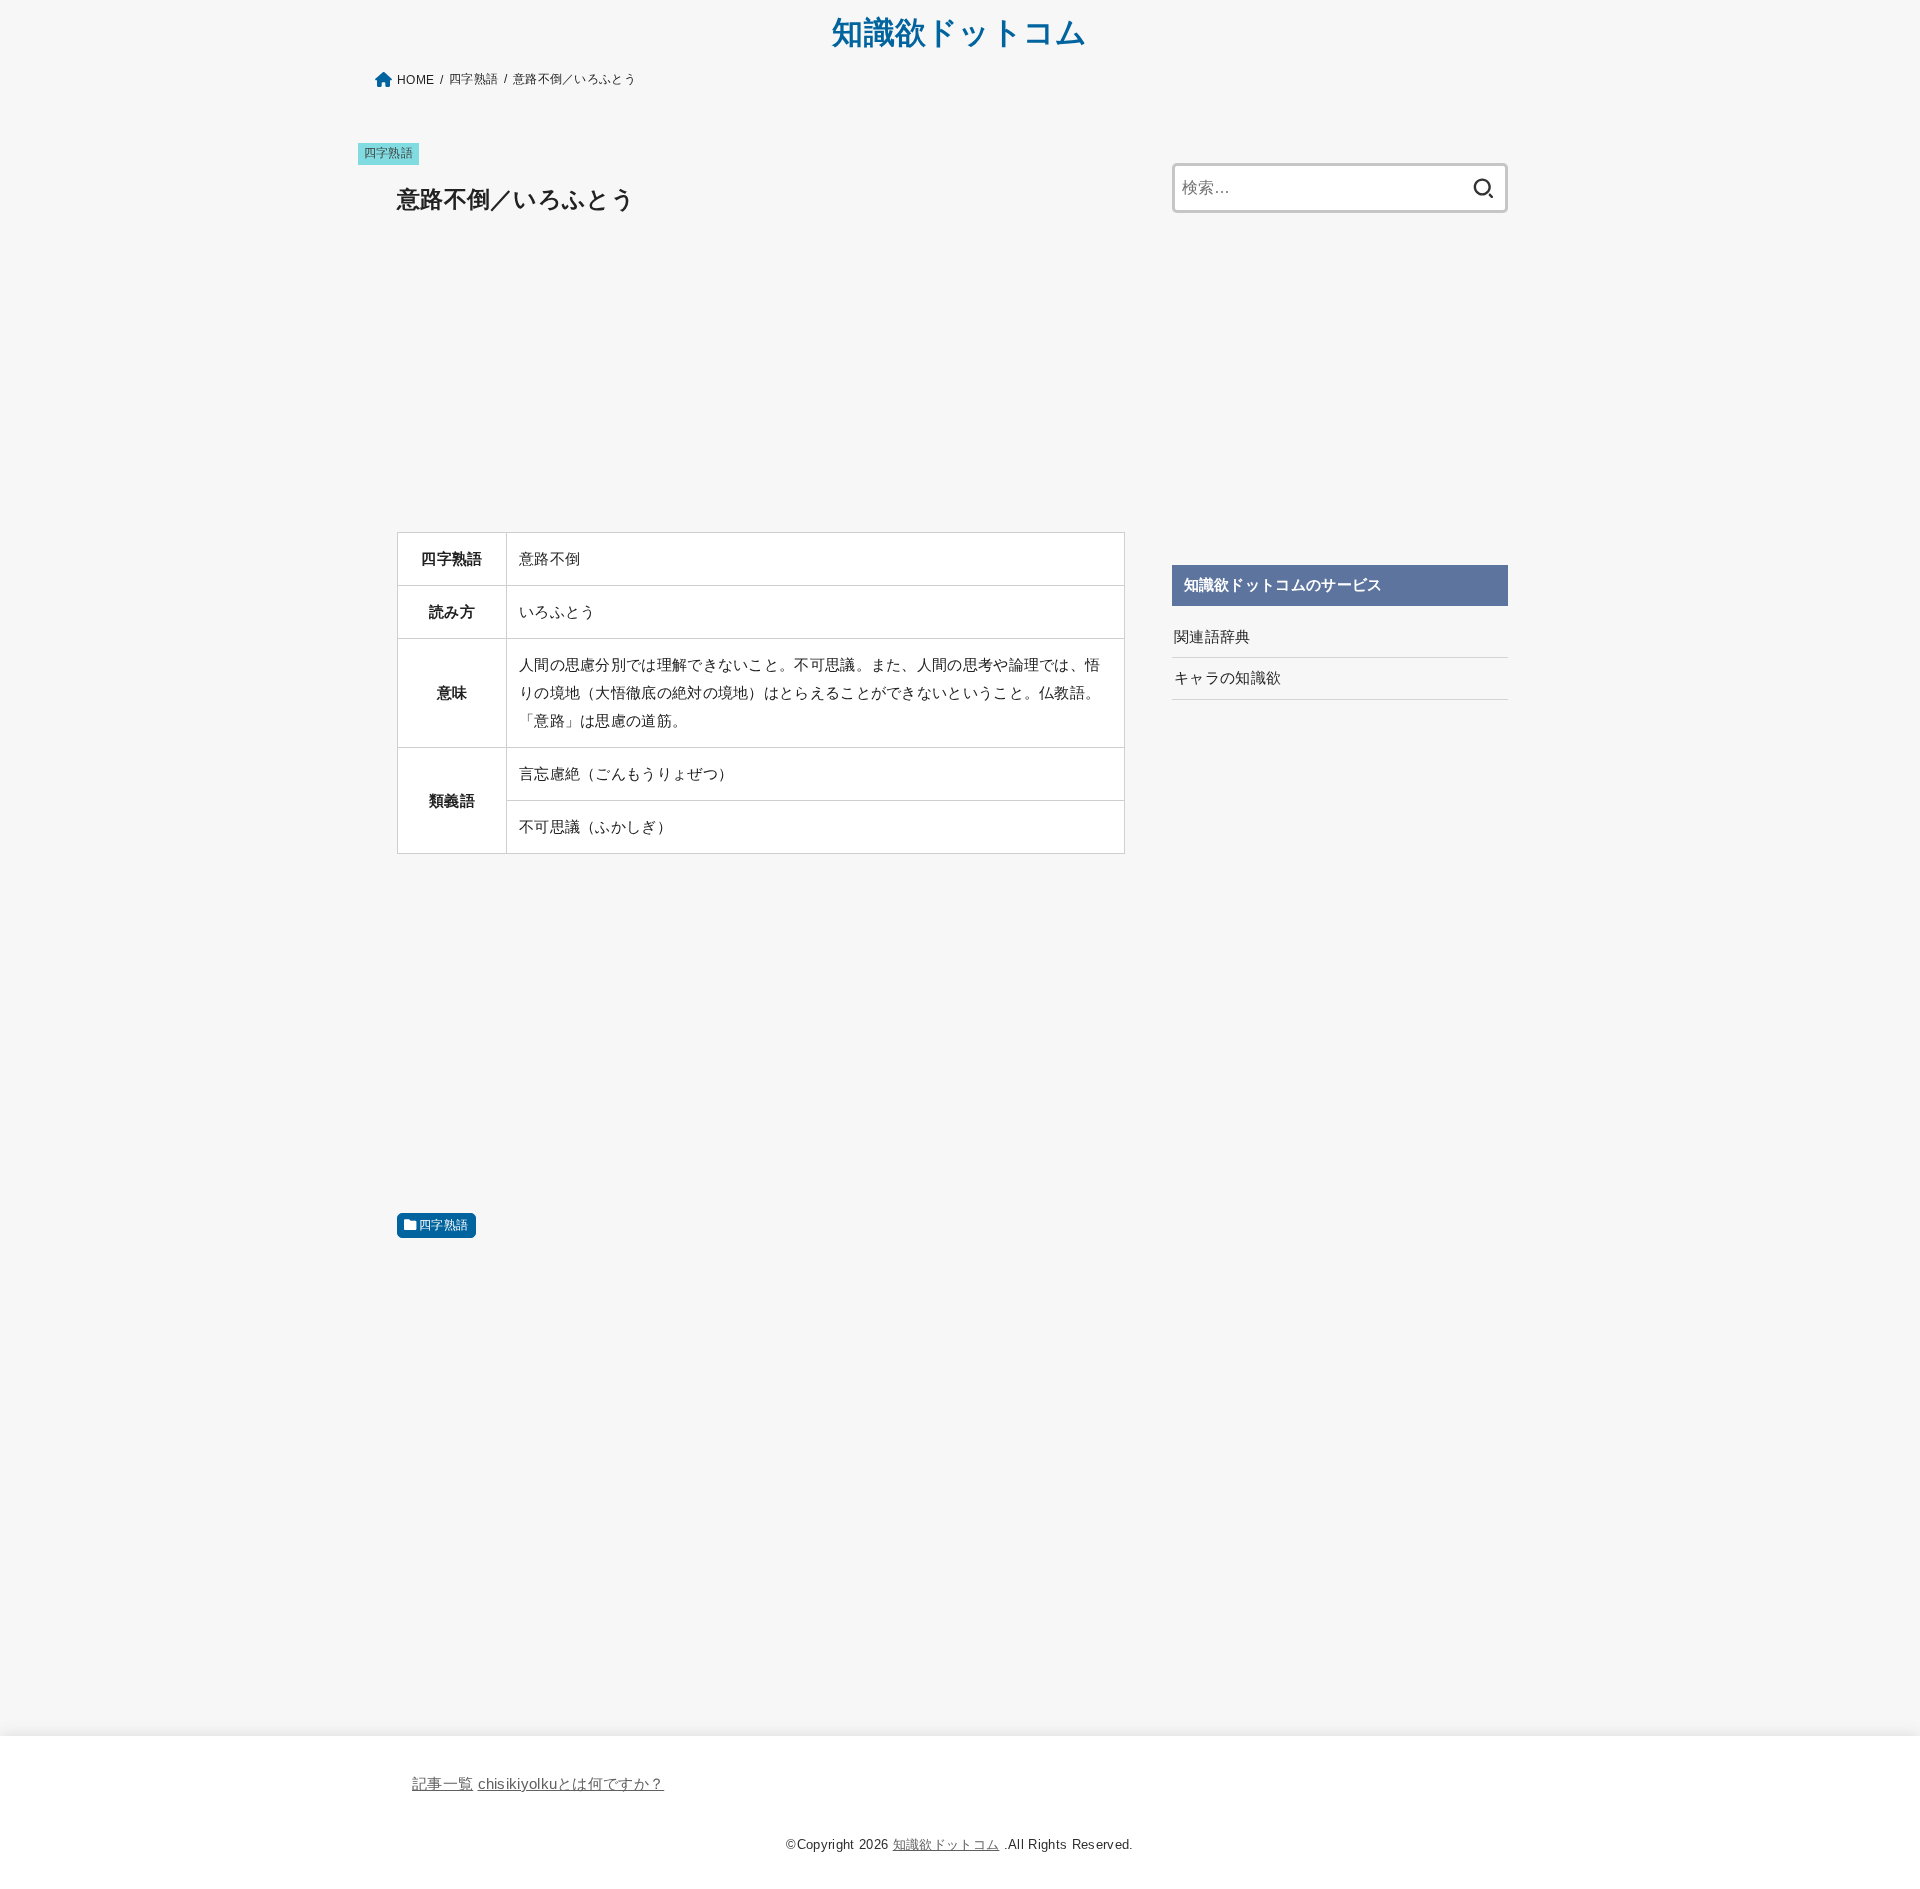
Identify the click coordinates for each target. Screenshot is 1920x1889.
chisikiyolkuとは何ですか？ (571, 1784)
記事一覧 (442, 1784)
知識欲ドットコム (959, 32)
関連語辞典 (1212, 637)
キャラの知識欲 (1228, 678)
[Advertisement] (761, 376)
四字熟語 (388, 153)
